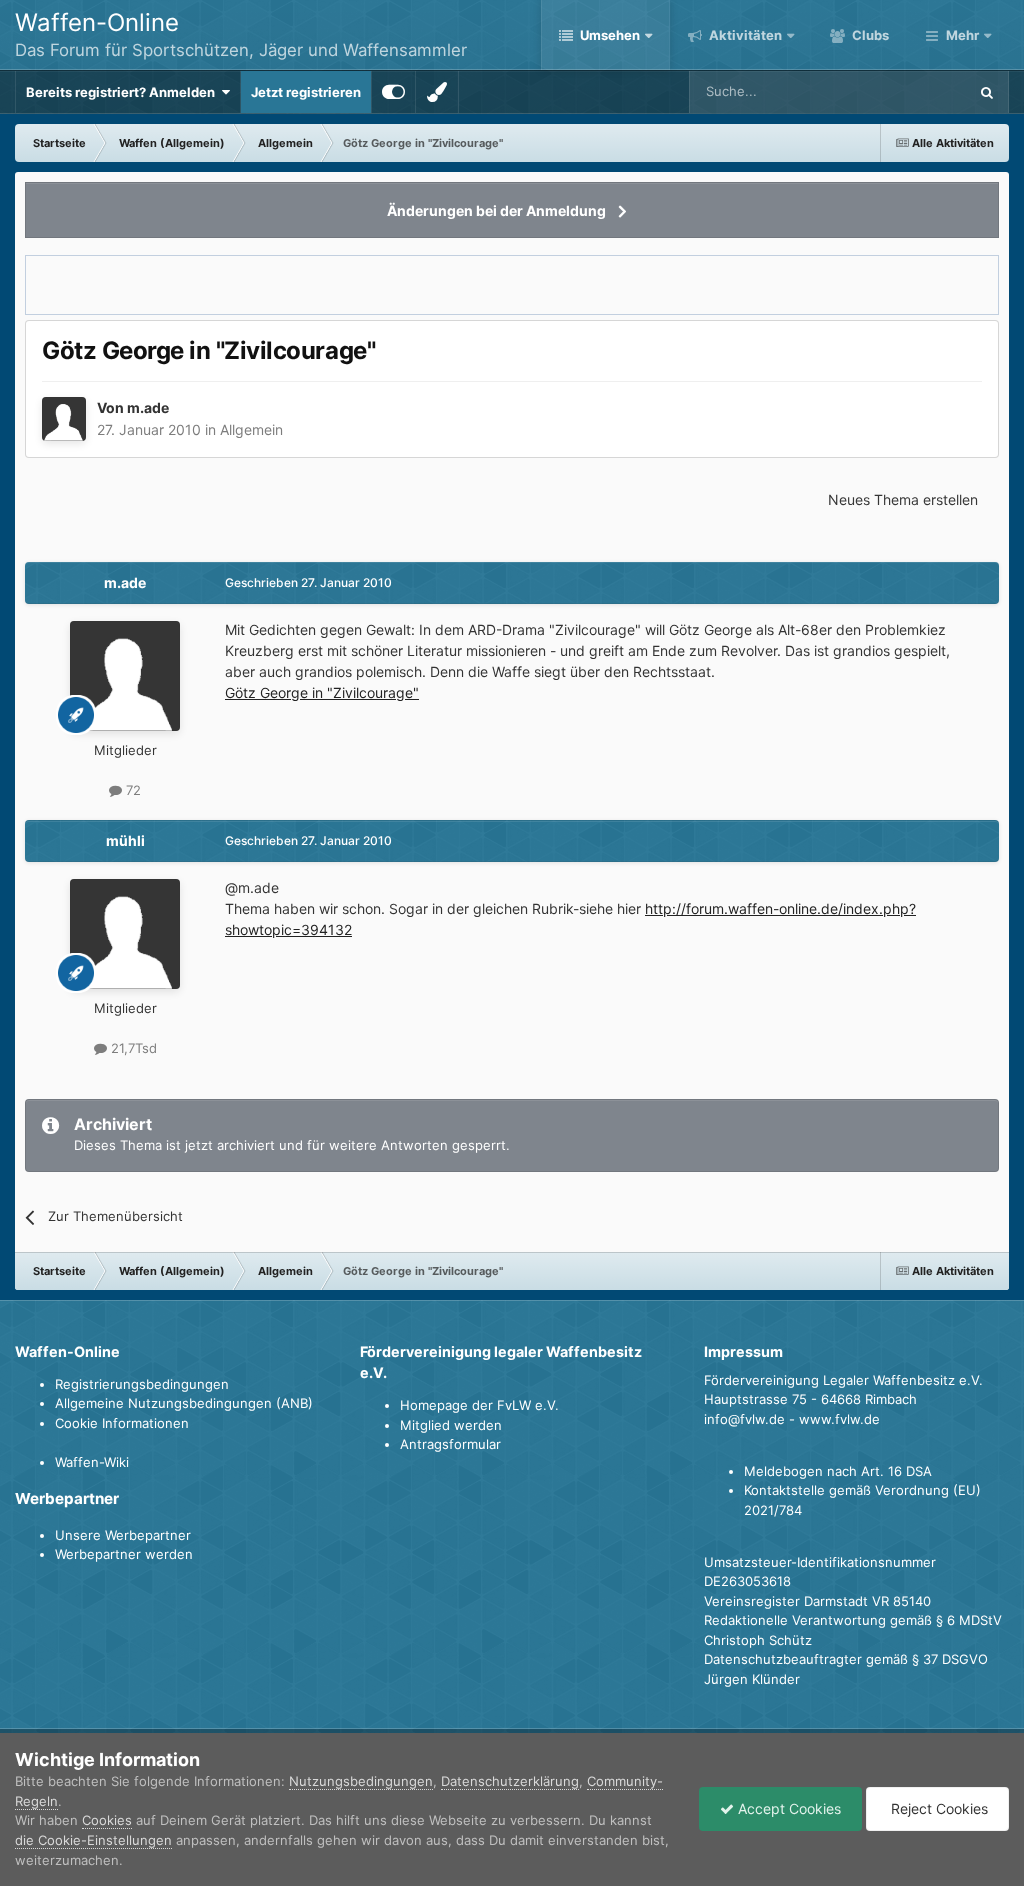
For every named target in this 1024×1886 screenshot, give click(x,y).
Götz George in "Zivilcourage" (322, 692)
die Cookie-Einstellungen (93, 1840)
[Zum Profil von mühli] (125, 934)
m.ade (148, 407)
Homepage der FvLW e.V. (479, 1405)
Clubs (869, 35)
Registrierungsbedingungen (142, 1384)
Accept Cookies (787, 1808)
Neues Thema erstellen (903, 499)
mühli (125, 840)
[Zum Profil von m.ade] (64, 419)
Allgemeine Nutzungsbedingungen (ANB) (184, 1403)
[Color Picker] (437, 92)
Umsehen (610, 35)
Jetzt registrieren (306, 92)
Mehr (962, 35)
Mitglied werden (451, 1425)
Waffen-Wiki (92, 1462)
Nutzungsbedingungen (361, 1781)
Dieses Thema (899, 91)
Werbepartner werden (124, 1554)
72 (131, 790)
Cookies (107, 1820)
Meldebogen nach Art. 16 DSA (838, 1471)
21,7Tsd (132, 1048)
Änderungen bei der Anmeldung (496, 210)
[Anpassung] (393, 92)
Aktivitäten (744, 35)
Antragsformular (450, 1444)
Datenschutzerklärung (510, 1781)
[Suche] (987, 92)
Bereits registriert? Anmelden (123, 92)
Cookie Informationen (122, 1423)
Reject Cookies (937, 1808)
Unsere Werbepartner (123, 1535)
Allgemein (251, 429)
